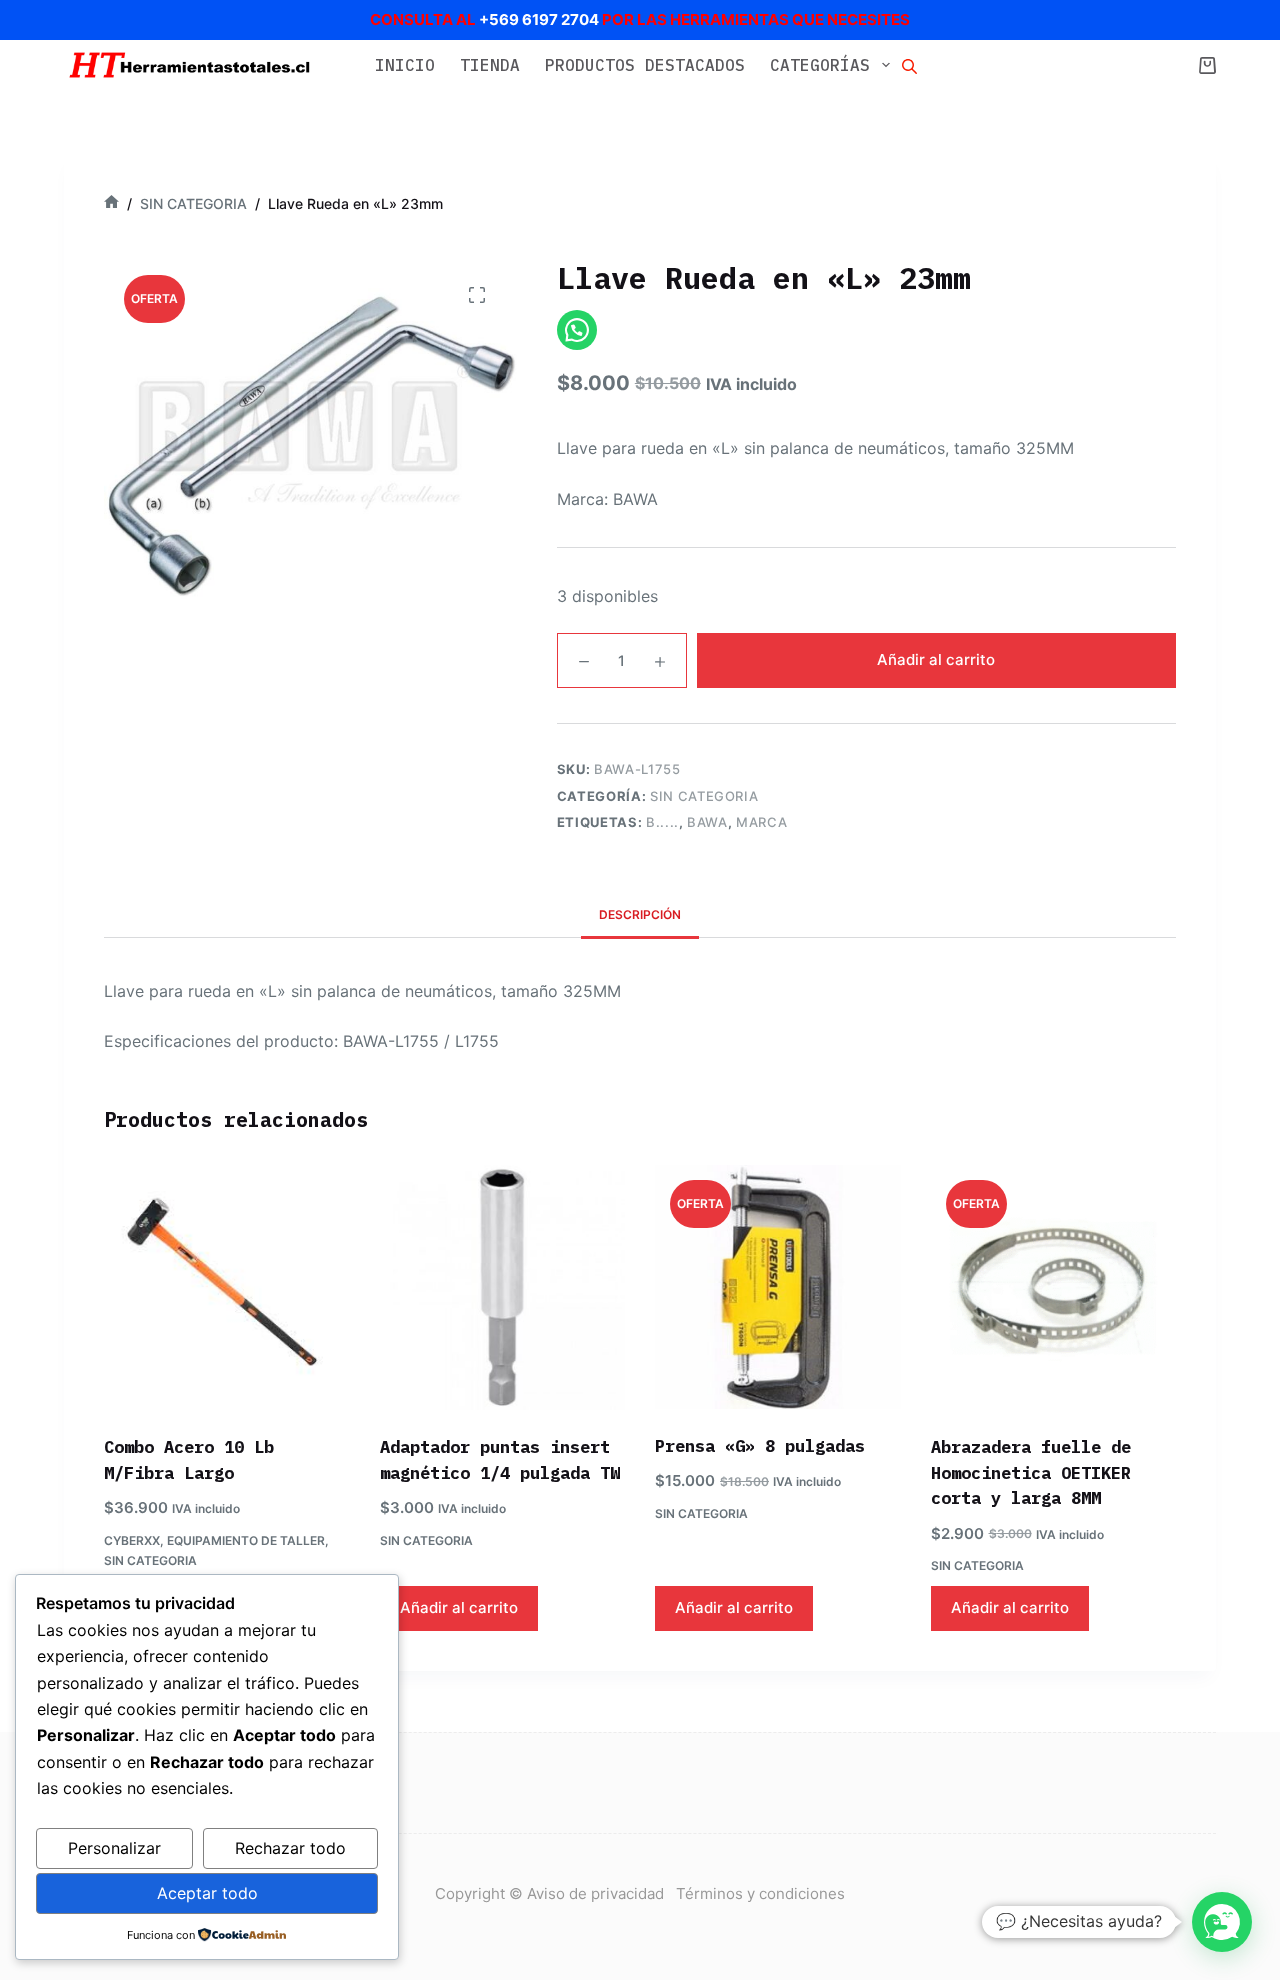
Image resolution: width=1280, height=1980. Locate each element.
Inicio (405, 65)
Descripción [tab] (640, 914)
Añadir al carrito (936, 659)
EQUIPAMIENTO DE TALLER (246, 1540)
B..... (662, 822)
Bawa (707, 822)
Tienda (490, 65)
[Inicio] (111, 203)
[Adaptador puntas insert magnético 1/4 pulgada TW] (503, 1288)
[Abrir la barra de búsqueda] (909, 65)
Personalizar (114, 1848)
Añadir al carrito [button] (459, 1607)
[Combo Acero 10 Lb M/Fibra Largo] (227, 1288)
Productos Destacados (645, 65)
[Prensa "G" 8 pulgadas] (778, 1287)
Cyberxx (132, 1540)
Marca (761, 822)
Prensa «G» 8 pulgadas (760, 1446)
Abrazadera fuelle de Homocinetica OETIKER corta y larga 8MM (1031, 1472)
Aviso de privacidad (601, 1893)
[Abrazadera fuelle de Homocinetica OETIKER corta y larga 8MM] (1054, 1288)
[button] (1222, 1922)
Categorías (820, 65)
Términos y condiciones (760, 1893)
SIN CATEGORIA (704, 796)
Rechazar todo (290, 1848)
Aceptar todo (207, 1893)
